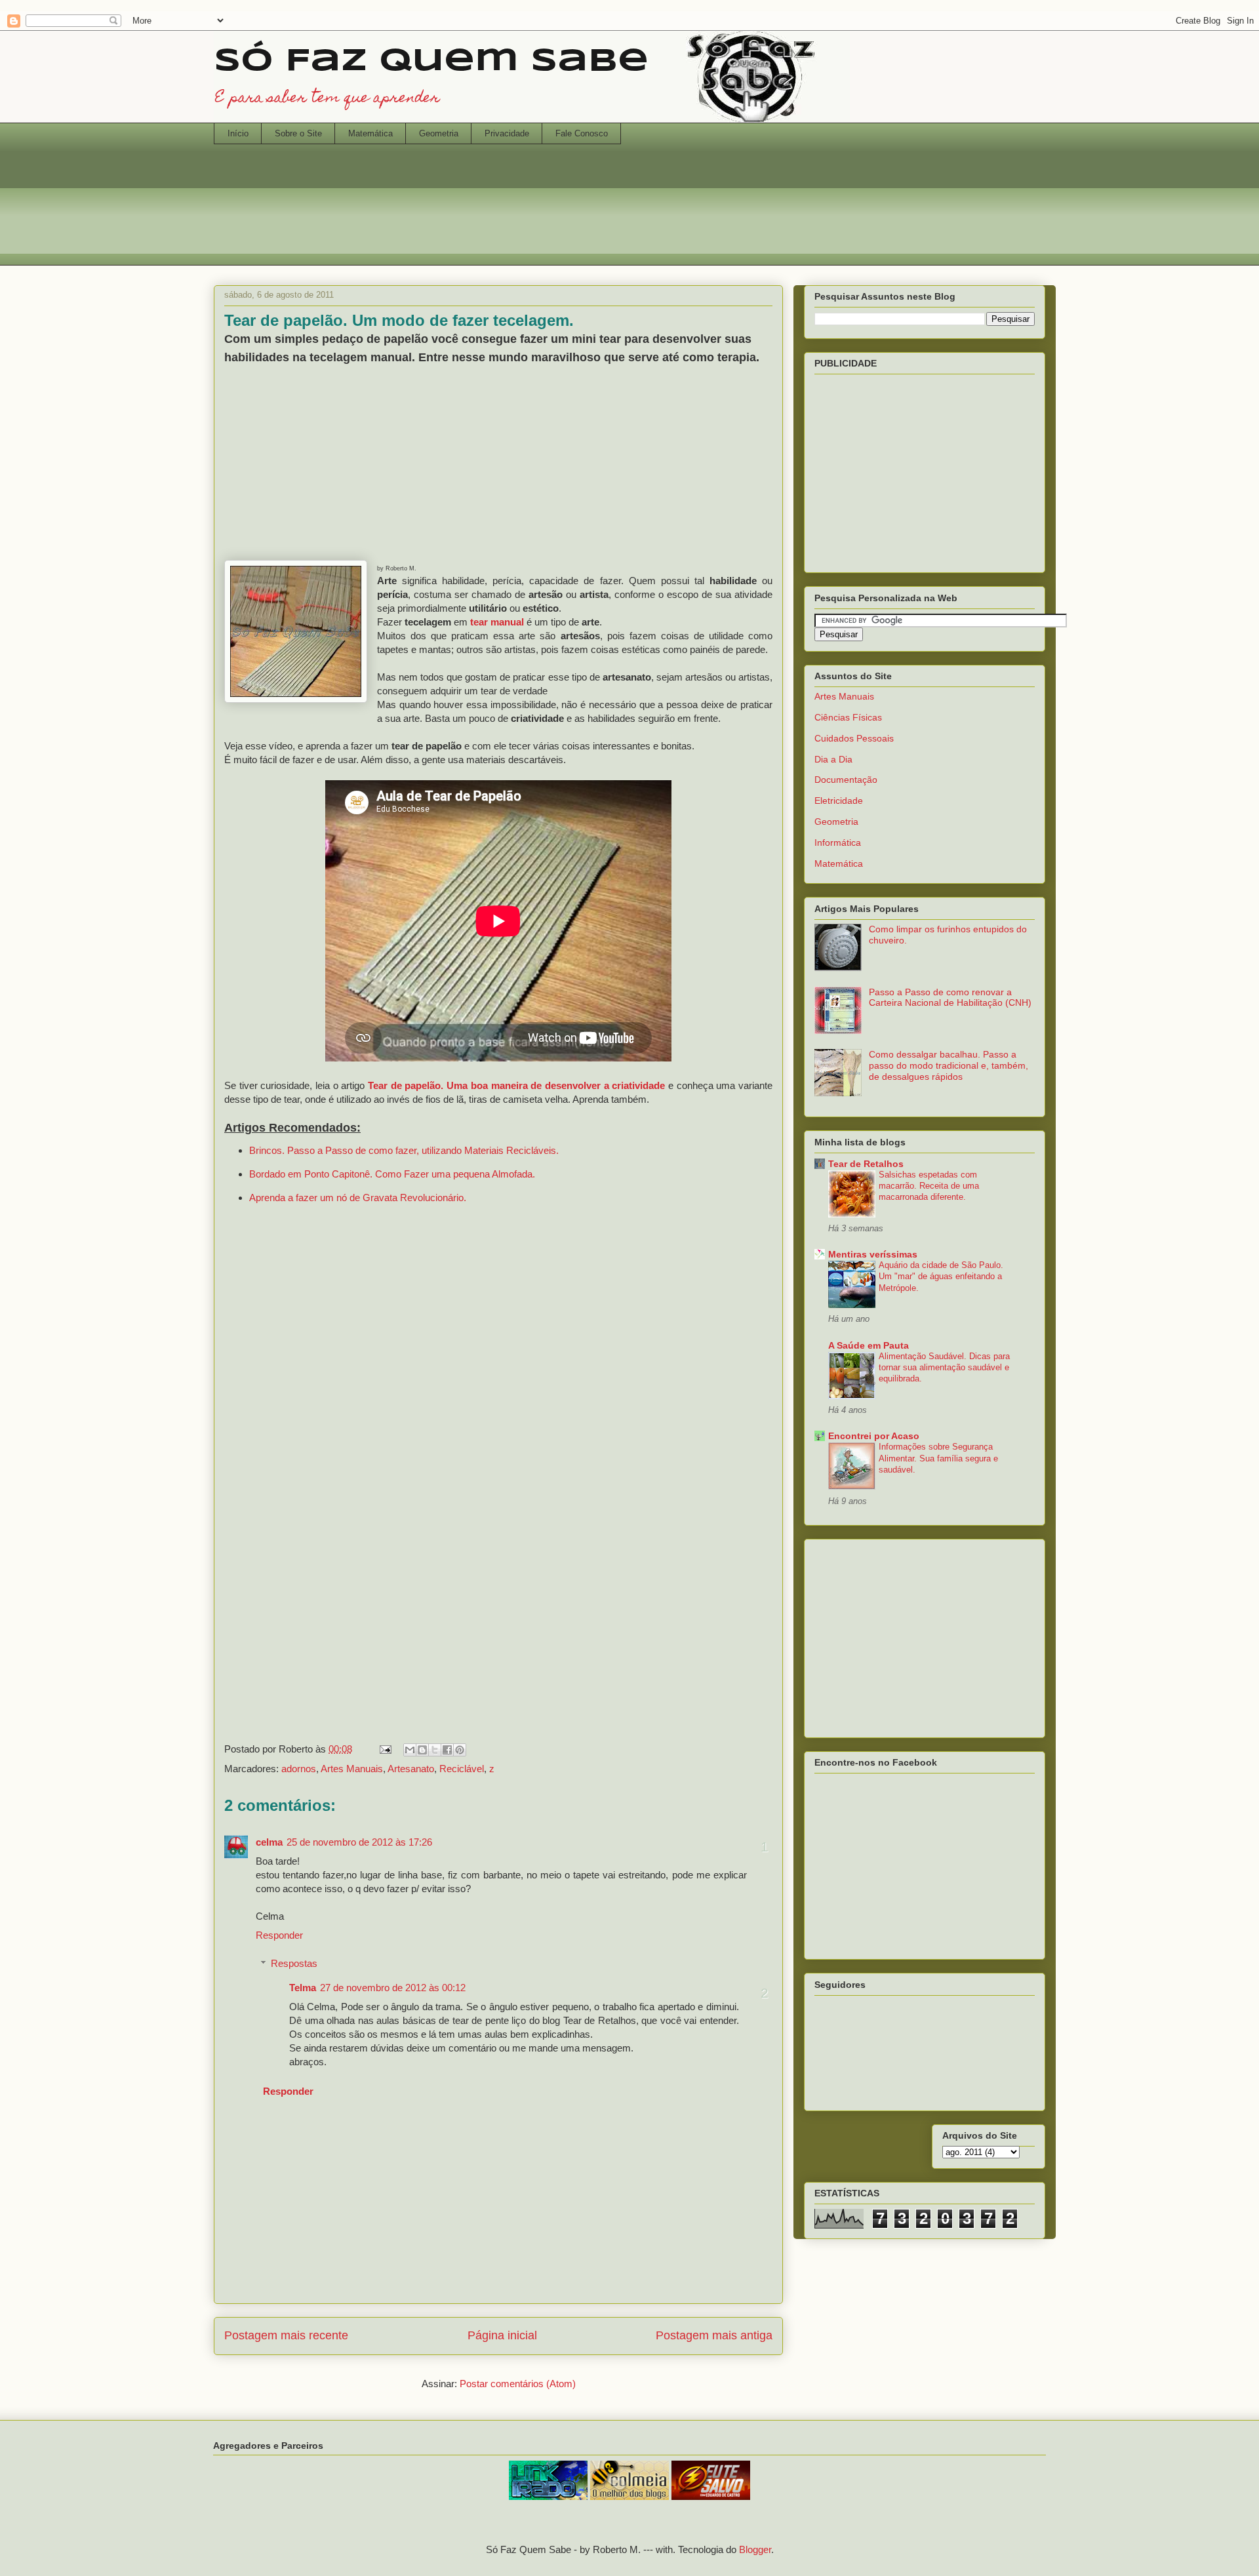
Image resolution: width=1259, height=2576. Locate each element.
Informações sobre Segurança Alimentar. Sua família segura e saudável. (938, 1458)
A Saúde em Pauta (869, 1345)
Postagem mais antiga (714, 2335)
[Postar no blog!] (422, 1750)
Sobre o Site (298, 133)
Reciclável (462, 1769)
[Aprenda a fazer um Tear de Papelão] (296, 633)
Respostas (294, 1963)
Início (238, 133)
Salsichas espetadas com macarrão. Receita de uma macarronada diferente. (929, 1186)
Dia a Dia (833, 759)
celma (269, 1842)
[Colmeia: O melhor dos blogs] (629, 2496)
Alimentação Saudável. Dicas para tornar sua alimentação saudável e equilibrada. (944, 1368)
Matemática (370, 133)
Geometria (439, 133)
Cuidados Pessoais (854, 738)
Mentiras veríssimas (873, 1254)
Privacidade (507, 133)
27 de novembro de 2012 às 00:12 (393, 1988)
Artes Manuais (352, 1769)
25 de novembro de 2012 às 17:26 (359, 1842)
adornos (299, 1769)
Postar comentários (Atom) (518, 2384)
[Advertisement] (629, 213)
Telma (303, 1988)
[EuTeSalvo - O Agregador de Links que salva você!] (711, 2496)
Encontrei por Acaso (874, 1436)
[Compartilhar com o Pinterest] (460, 1750)
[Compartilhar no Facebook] (447, 1750)
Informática (838, 842)
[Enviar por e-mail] (410, 1750)
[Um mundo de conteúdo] (548, 2496)
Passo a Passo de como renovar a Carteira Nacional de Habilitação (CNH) (950, 998)
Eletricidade (839, 801)
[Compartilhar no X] (435, 1750)
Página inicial (502, 2335)
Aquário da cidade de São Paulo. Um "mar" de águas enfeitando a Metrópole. (941, 1277)
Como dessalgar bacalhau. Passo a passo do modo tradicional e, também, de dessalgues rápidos (949, 1065)
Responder (279, 1935)
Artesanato (411, 1769)
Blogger (755, 2549)
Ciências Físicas (848, 717)
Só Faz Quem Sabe (431, 62)
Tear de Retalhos (866, 1164)
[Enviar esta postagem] (384, 1749)
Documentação (846, 780)
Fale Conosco (582, 133)
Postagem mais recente (286, 2335)
